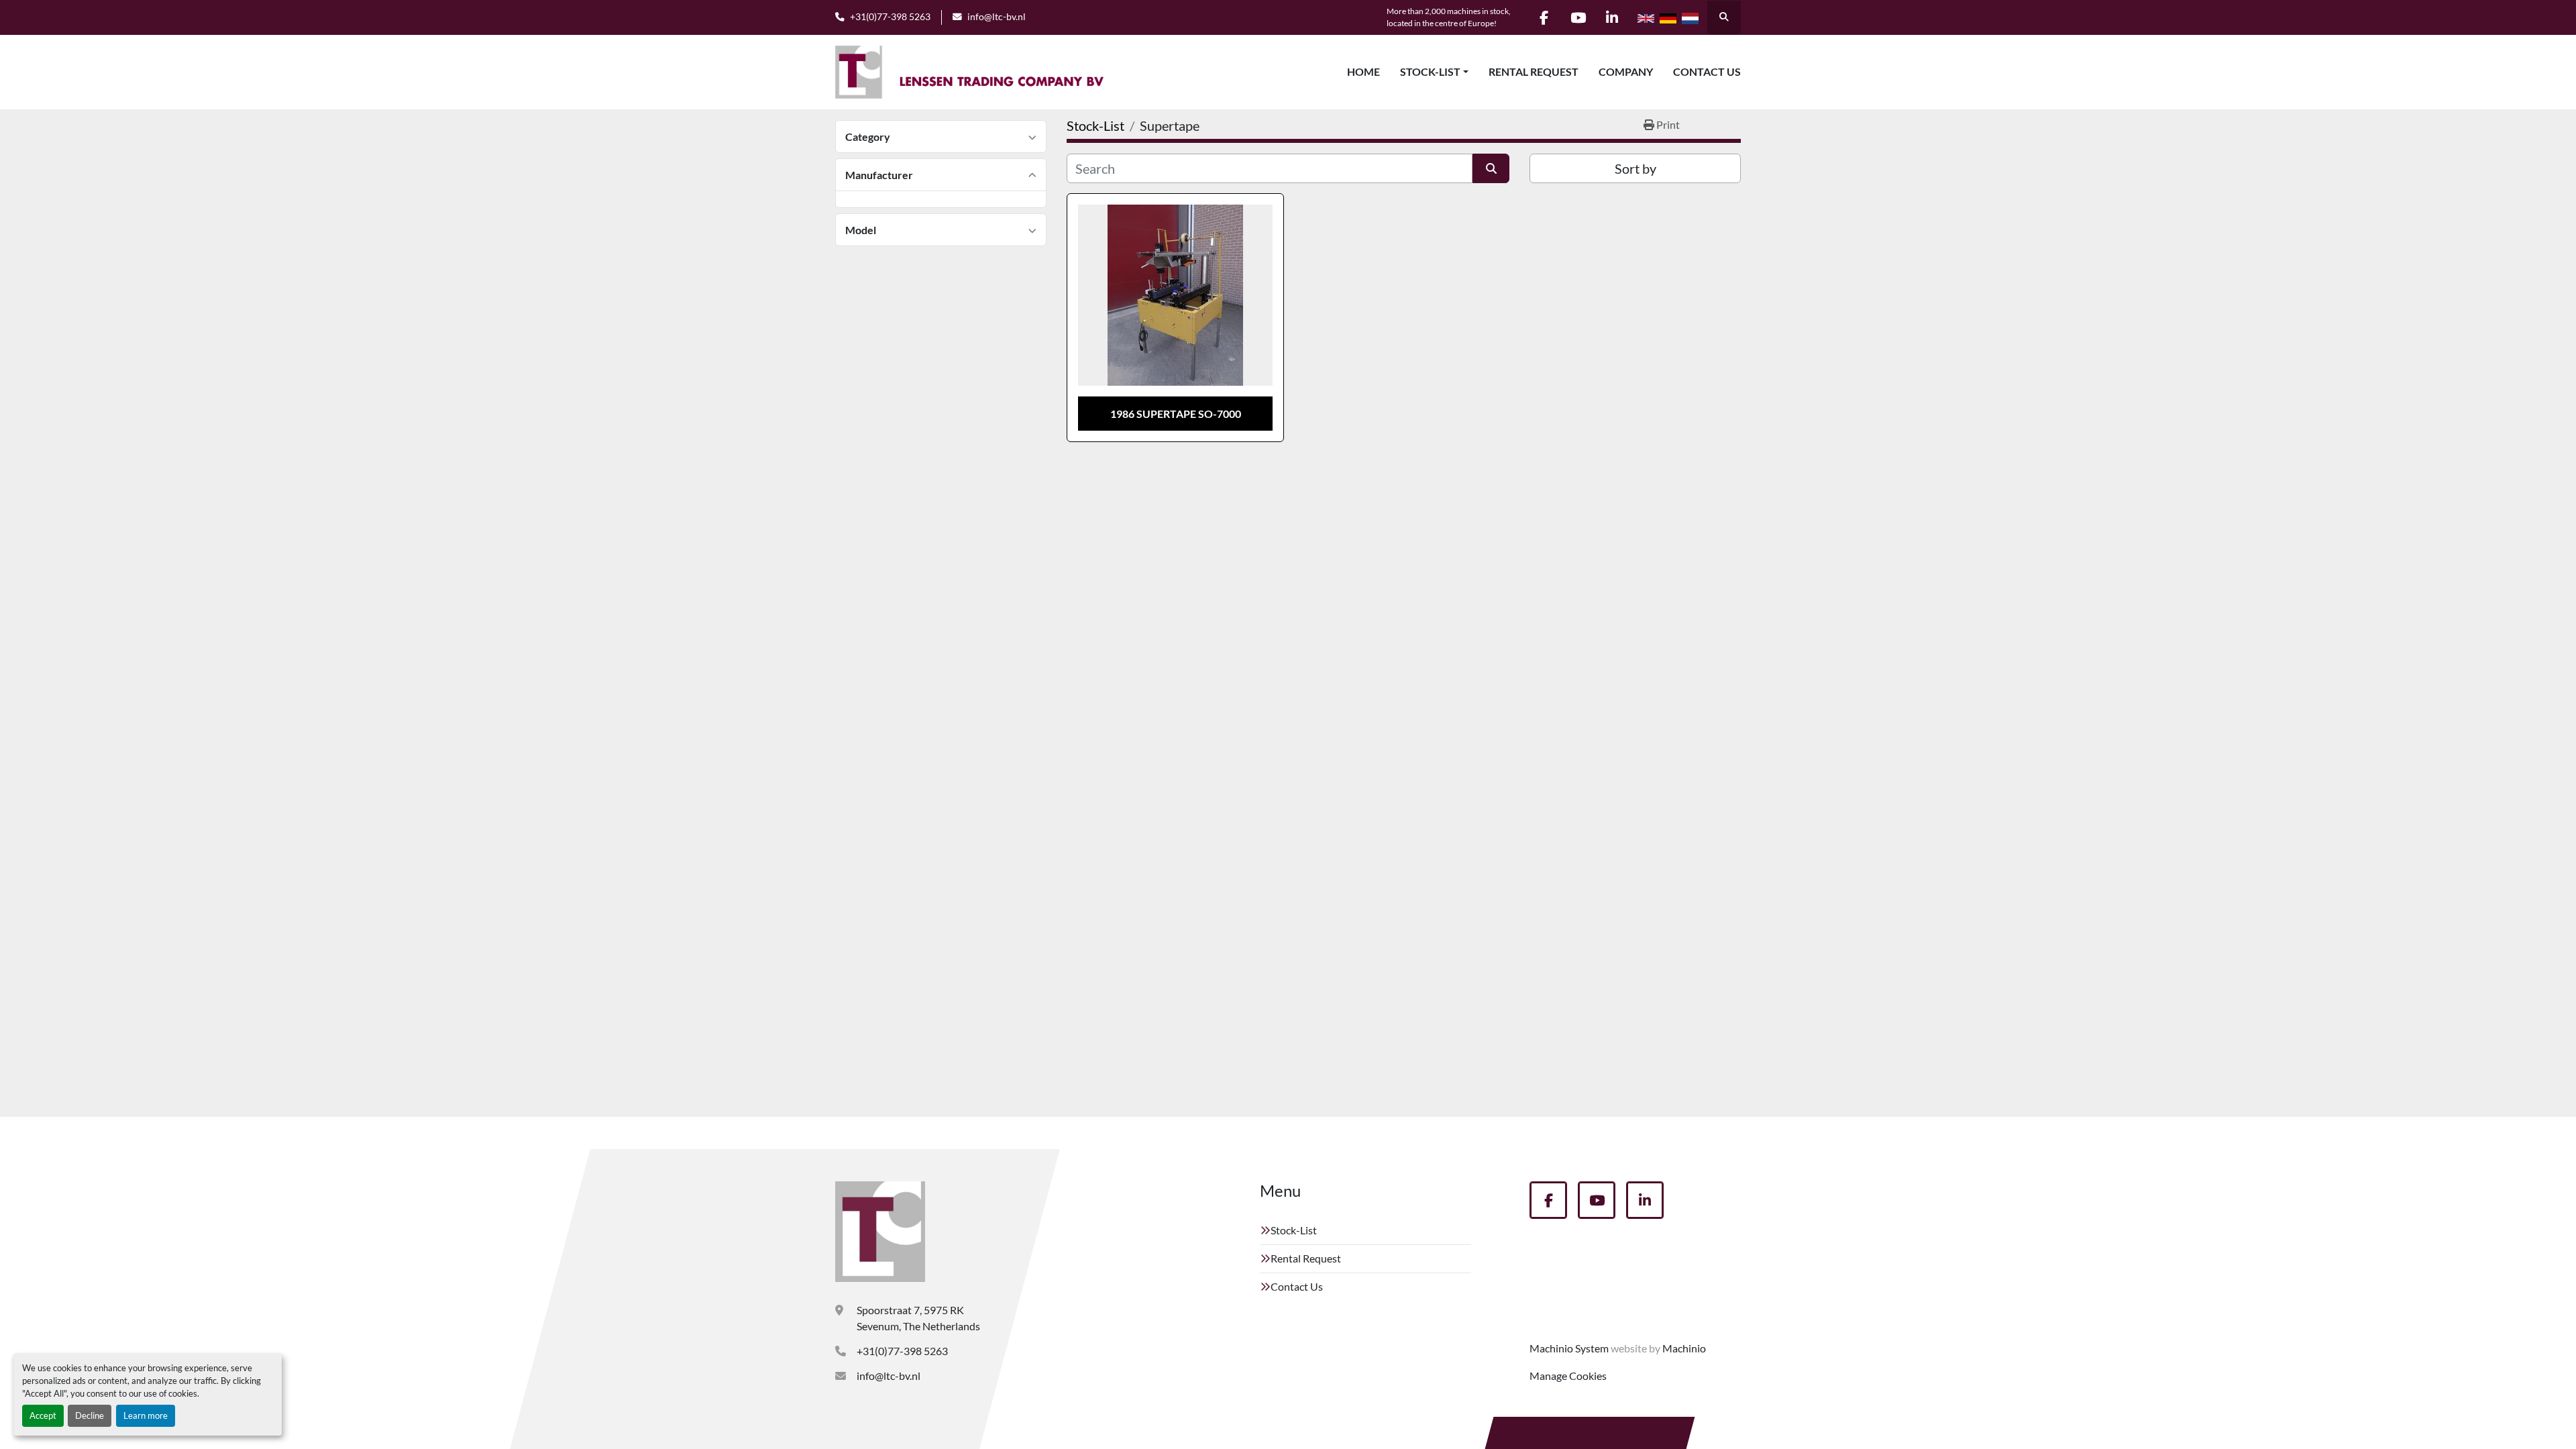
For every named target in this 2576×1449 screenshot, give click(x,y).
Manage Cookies (1568, 1376)
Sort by (1635, 168)
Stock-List (1430, 71)
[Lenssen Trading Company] (880, 1232)
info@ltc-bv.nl (997, 17)
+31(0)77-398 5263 (890, 17)
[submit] (1491, 168)
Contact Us (1707, 71)
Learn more (146, 1415)
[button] (1434, 72)
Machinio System (1569, 1348)
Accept (43, 1415)
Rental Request (1534, 71)
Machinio (1684, 1348)
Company (1626, 71)
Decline (90, 1415)
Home (1363, 71)
